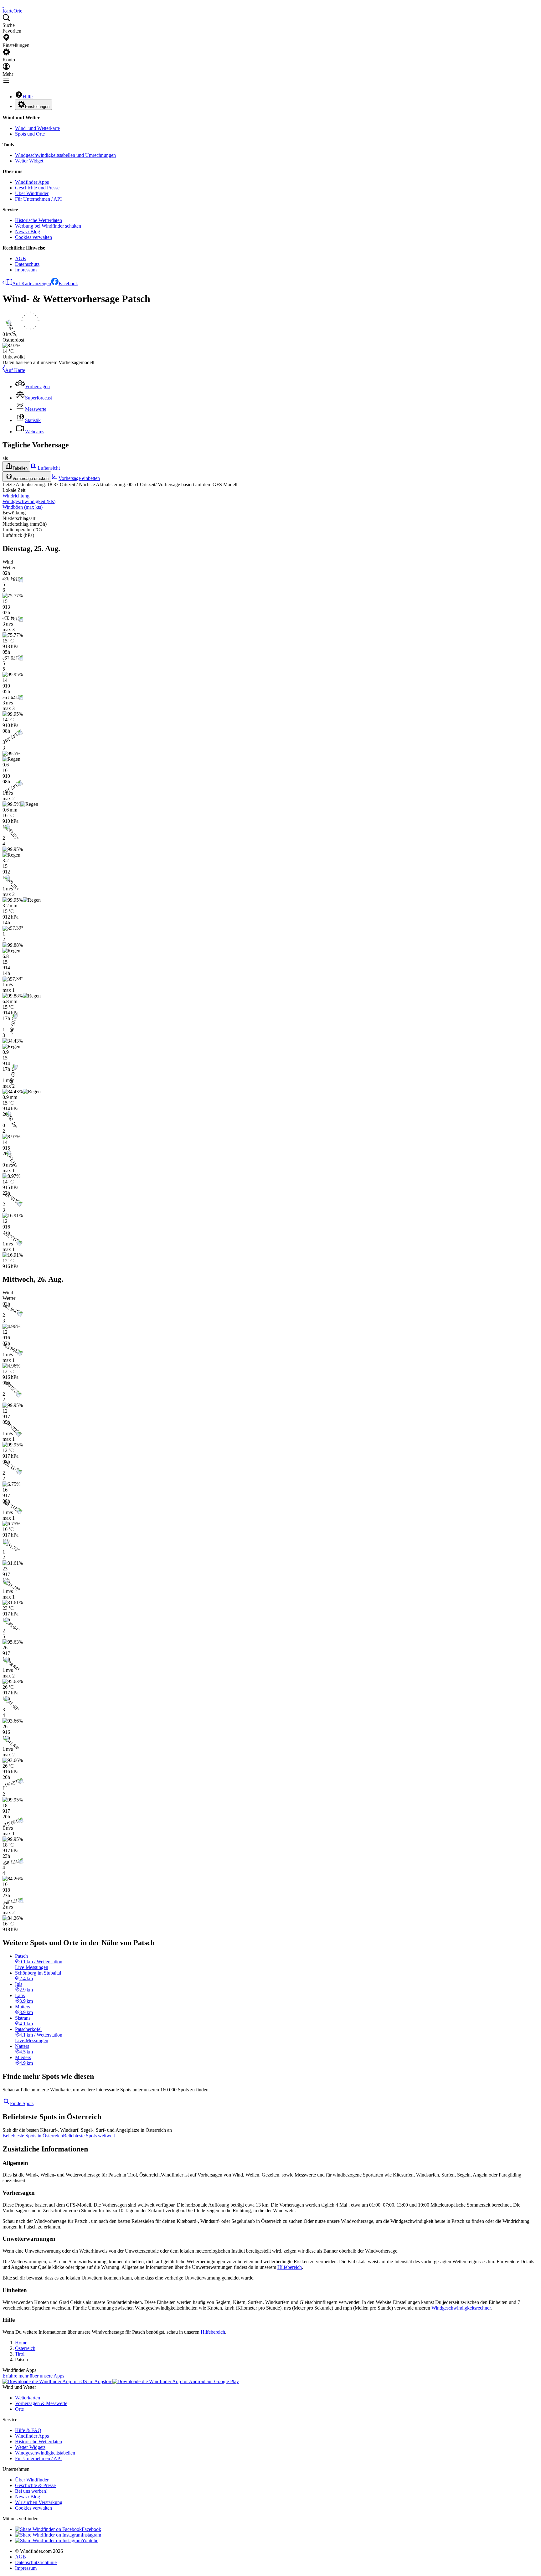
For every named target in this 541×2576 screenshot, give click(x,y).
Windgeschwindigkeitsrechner (461, 2308)
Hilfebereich (290, 2267)
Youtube (90, 2540)
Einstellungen (37, 107)
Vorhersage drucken (31, 479)
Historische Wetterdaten (39, 220)
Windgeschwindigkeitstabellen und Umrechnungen (65, 155)
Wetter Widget (29, 161)
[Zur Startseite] (3, 5)
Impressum (26, 270)
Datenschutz (27, 264)
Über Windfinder (32, 193)
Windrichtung (16, 496)
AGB (21, 258)
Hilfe (28, 97)
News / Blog (28, 232)
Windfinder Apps (32, 182)
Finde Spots (22, 2103)
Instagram (91, 2535)
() (29, 501)
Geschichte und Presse (37, 188)
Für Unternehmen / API (38, 199)
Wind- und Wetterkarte (37, 128)
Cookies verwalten (33, 237)
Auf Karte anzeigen (32, 283)
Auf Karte (15, 370)
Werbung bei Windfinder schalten (48, 226)
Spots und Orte (30, 134)
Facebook (68, 283)
